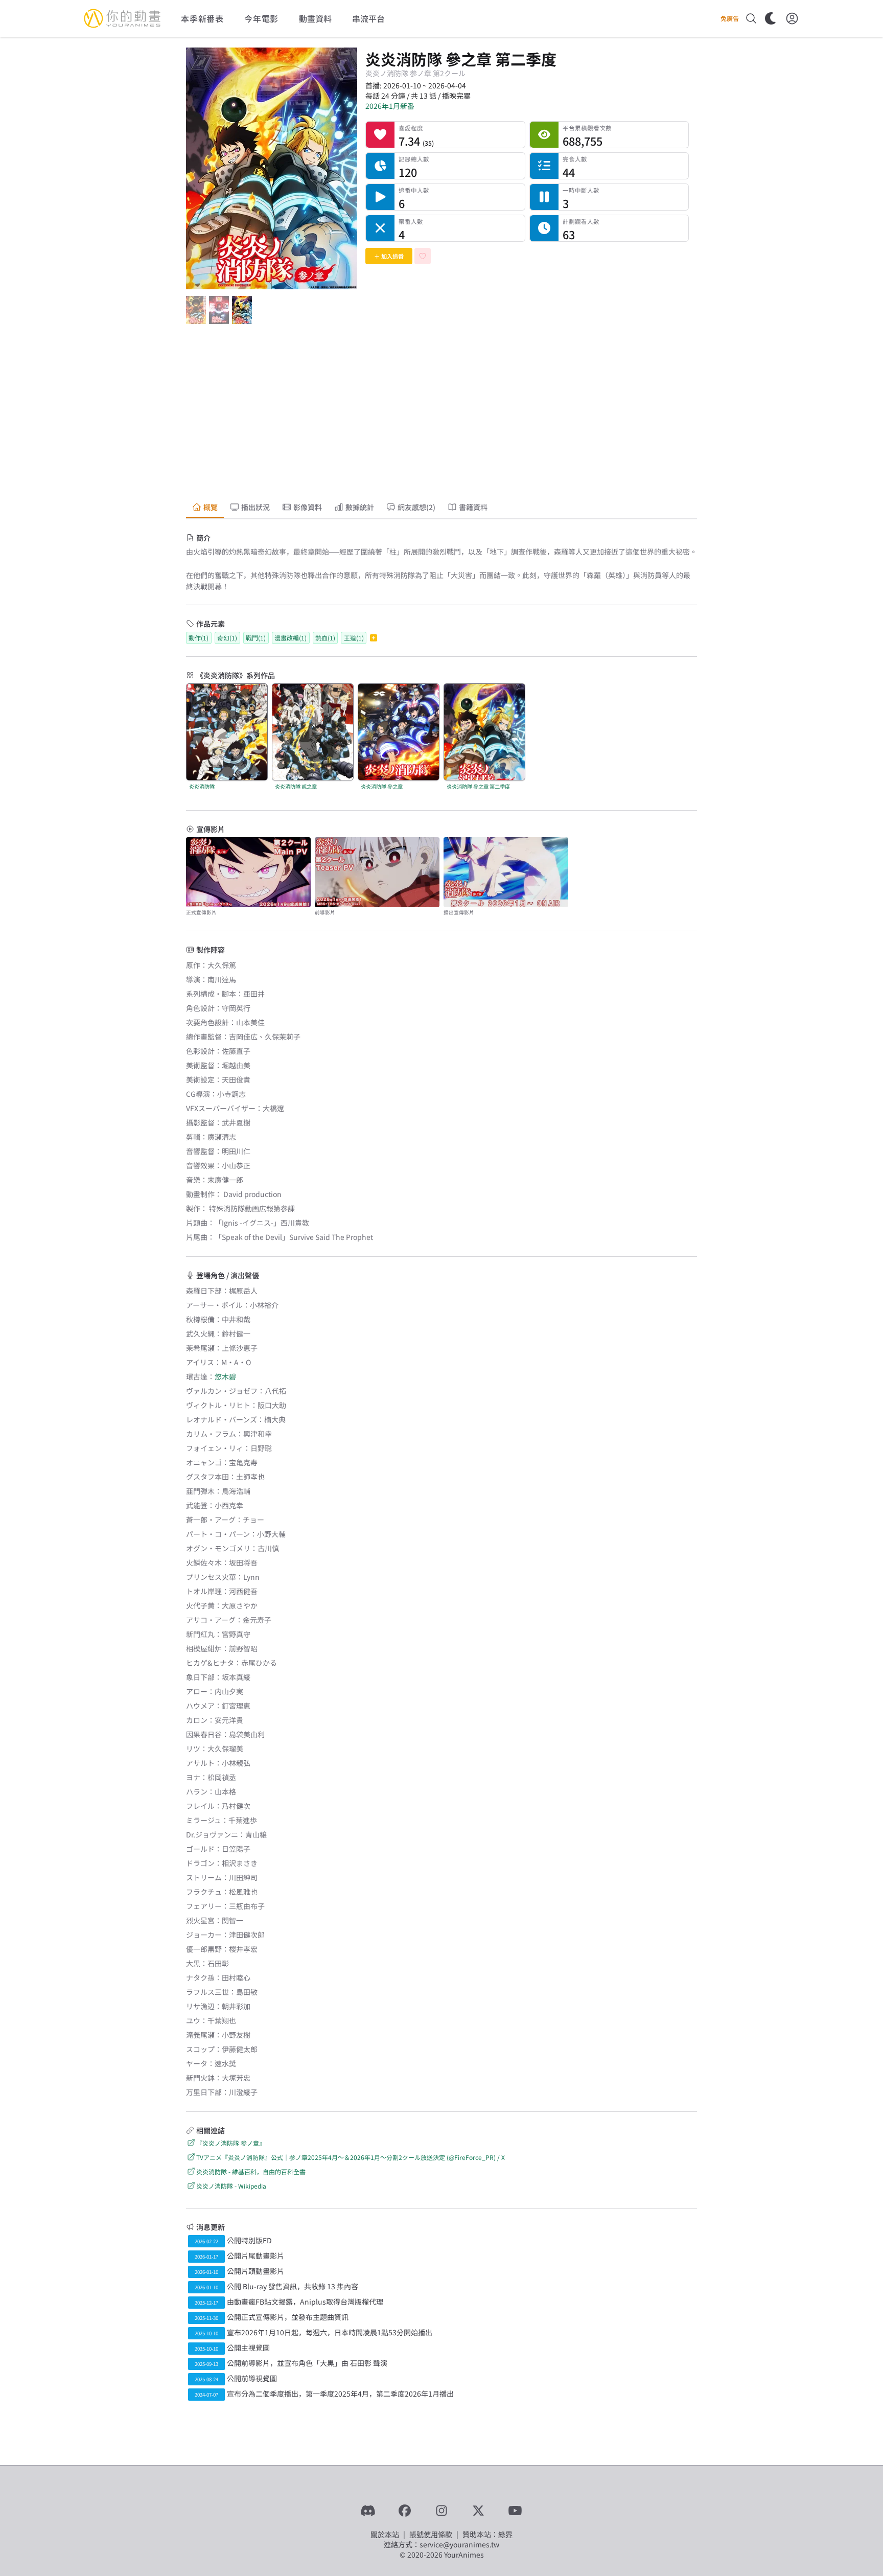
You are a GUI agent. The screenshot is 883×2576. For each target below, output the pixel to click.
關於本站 (385, 2534)
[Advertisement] (441, 414)
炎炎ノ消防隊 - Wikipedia (231, 2186)
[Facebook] (405, 2511)
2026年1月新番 (390, 106)
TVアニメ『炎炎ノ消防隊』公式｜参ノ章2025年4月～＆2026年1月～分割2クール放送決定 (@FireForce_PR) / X (351, 2157)
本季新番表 (202, 18)
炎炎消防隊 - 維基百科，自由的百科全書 (251, 2171)
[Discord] (368, 2511)
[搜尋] (751, 18)
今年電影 (261, 18)
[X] (478, 2511)
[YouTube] (515, 2511)
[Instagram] (441, 2511)
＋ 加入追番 (389, 256)
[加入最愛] (423, 256)
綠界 (505, 2534)
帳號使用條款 (431, 2534)
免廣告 (730, 18)
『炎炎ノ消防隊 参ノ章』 (231, 2143)
